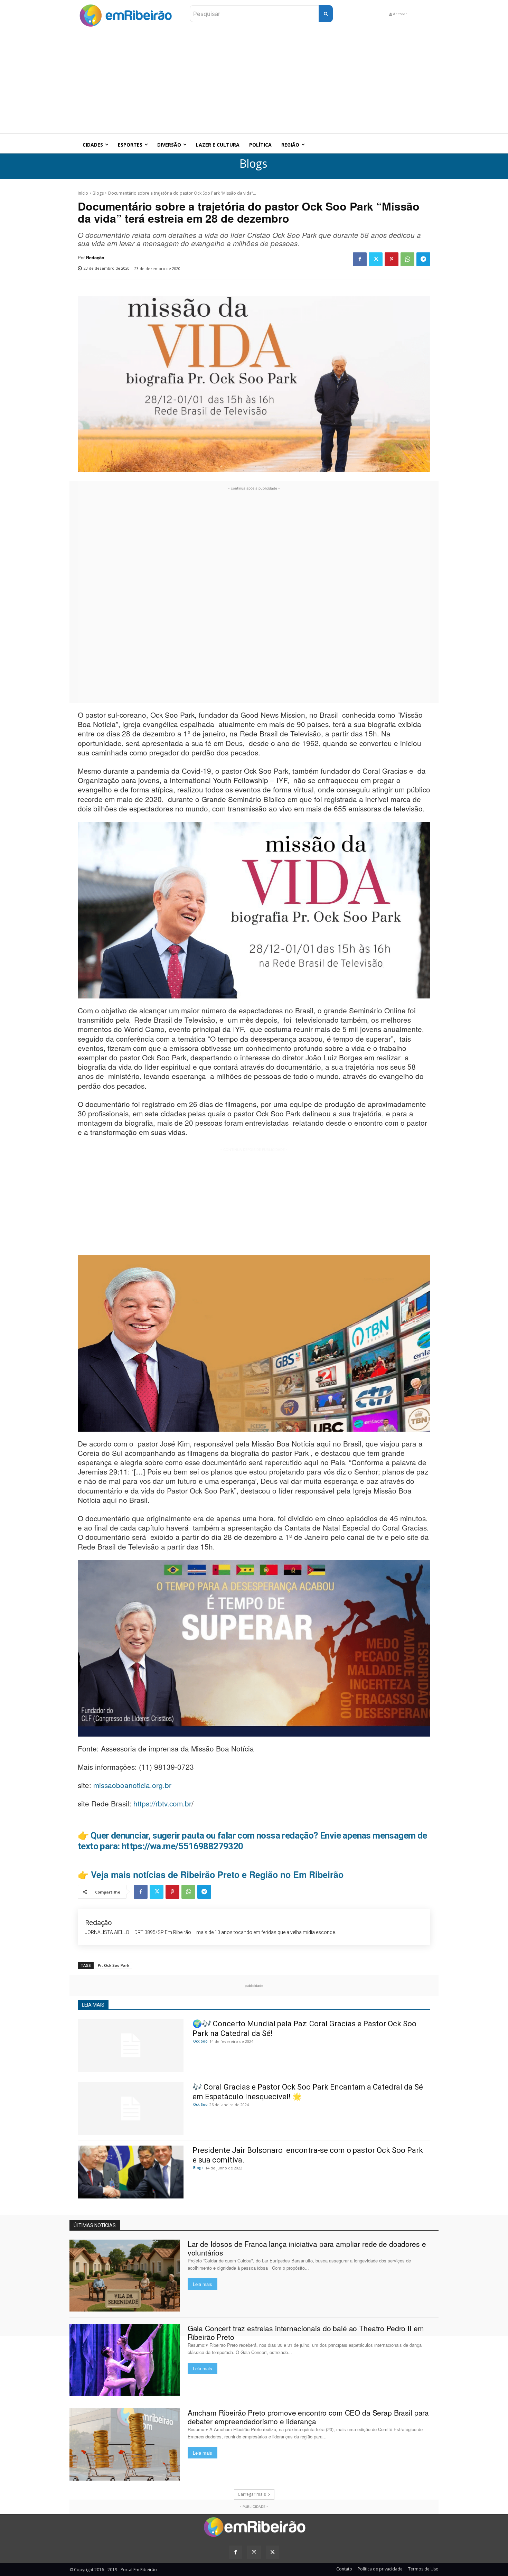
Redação (95, 258)
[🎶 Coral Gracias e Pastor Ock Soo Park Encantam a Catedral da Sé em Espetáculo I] (131, 2109)
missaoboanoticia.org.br (132, 1785)
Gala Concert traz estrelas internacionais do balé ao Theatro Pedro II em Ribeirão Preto (306, 2332)
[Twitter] (376, 259)
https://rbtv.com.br (162, 1803)
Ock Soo (200, 2041)
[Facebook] (360, 259)
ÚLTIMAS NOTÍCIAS (95, 2225)
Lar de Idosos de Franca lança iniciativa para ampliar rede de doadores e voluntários (307, 2248)
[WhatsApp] (407, 259)
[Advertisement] (254, 81)
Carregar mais (252, 2494)
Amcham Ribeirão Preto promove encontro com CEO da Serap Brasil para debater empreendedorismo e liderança (308, 2417)
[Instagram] (254, 2552)
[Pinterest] (392, 259)
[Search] (326, 14)
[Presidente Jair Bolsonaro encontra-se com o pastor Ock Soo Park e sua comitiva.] (131, 2172)
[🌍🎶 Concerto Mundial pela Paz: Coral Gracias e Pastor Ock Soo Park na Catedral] (131, 2045)
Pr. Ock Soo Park (114, 1965)
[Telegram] (423, 259)
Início (83, 193)
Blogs (253, 164)
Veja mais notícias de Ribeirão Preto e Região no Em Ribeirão (217, 1875)
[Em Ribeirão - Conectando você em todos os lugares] (125, 14)
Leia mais (203, 2284)
